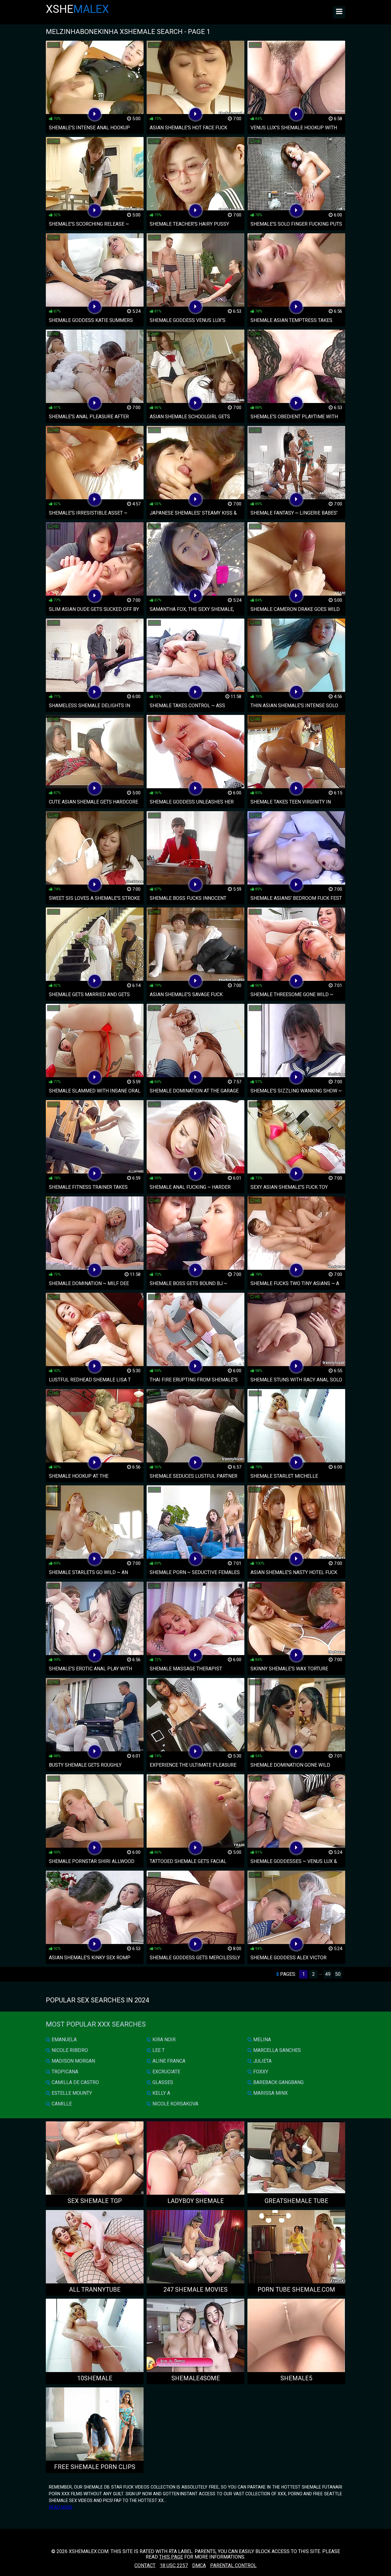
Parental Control (233, 2565)
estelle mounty (71, 2093)
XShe (77, 9)
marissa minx (270, 2093)
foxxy (260, 2072)
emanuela (64, 2040)
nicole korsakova (175, 2104)
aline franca (168, 2061)
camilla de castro (75, 2082)
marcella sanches (276, 2050)
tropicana (64, 2072)
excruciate (166, 2072)
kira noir (163, 2040)
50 (338, 1974)
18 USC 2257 (174, 2565)
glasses (162, 2082)
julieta (262, 2061)
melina (261, 2040)
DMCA (199, 2565)
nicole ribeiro (69, 2050)
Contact (145, 2565)
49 (328, 1974)
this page (171, 2557)
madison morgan (73, 2061)
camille (61, 2104)
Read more (61, 2507)
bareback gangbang (278, 2082)
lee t (158, 2050)
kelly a (161, 2093)
